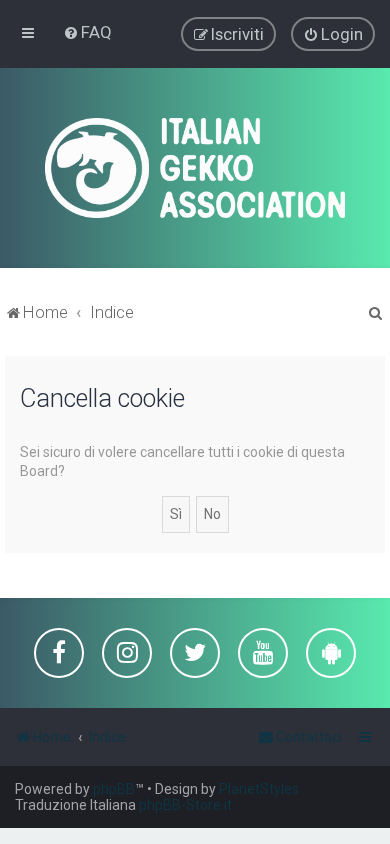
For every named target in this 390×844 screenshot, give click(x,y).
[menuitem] (87, 32)
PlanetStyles (259, 789)
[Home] (195, 168)
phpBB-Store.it (185, 805)
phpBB (114, 789)
